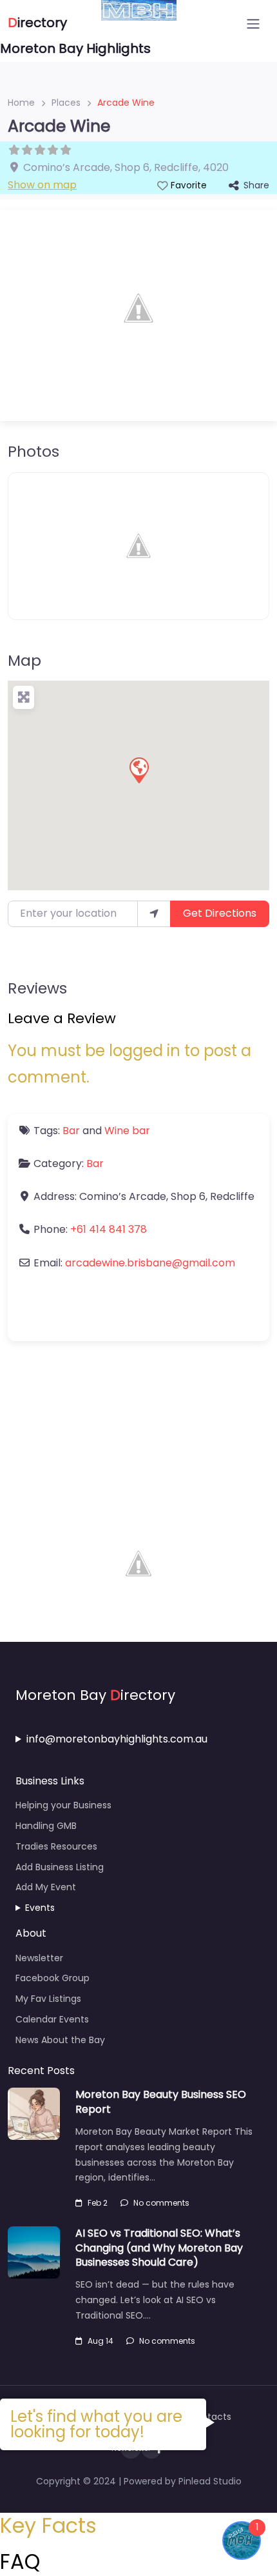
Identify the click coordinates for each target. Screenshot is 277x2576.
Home (21, 103)
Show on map (42, 185)
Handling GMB (46, 1826)
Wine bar (127, 1131)
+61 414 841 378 (109, 1229)
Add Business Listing (60, 1867)
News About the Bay (60, 2040)
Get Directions (220, 913)
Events (40, 1908)
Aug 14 (100, 2341)
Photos (33, 451)
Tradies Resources (56, 1846)
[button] (138, 770)
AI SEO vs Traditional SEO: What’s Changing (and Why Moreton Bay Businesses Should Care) (159, 2248)
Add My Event (46, 1887)
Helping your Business (63, 1805)
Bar (71, 1131)
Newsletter (39, 1958)
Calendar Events (52, 2019)
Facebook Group (53, 1978)
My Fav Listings (48, 1999)
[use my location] (154, 914)
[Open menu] (253, 24)
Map (24, 660)
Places (66, 103)
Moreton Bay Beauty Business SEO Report (161, 2102)
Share (256, 185)
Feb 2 (98, 2203)
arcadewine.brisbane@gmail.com (150, 1263)
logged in (145, 1051)
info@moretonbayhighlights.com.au (117, 1739)
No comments (161, 2203)
